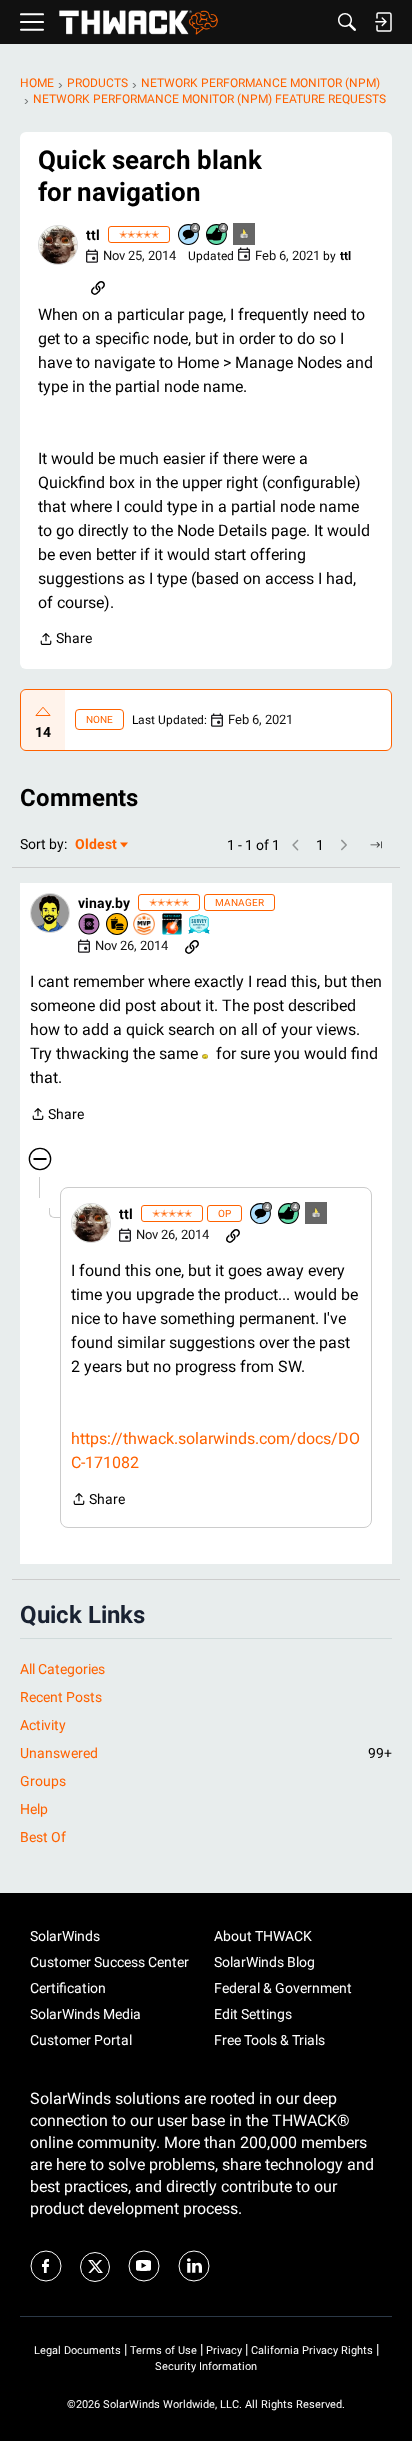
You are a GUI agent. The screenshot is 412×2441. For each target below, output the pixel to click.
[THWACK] (138, 22)
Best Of (43, 1837)
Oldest (97, 845)
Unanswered (206, 1753)
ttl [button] (93, 235)
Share (65, 640)
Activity (43, 1725)
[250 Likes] (218, 235)
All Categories (62, 1669)
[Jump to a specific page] (376, 845)
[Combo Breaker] (118, 925)
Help (34, 1809)
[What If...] (245, 235)
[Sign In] (383, 22)
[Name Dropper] (90, 925)
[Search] (347, 22)
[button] (58, 245)
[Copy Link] (98, 286)
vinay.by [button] (104, 903)
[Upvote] (43, 712)
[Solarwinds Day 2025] (173, 925)
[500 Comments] (190, 235)
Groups (43, 1781)
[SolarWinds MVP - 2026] (145, 925)
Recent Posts (61, 1697)
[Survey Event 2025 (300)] (200, 925)
